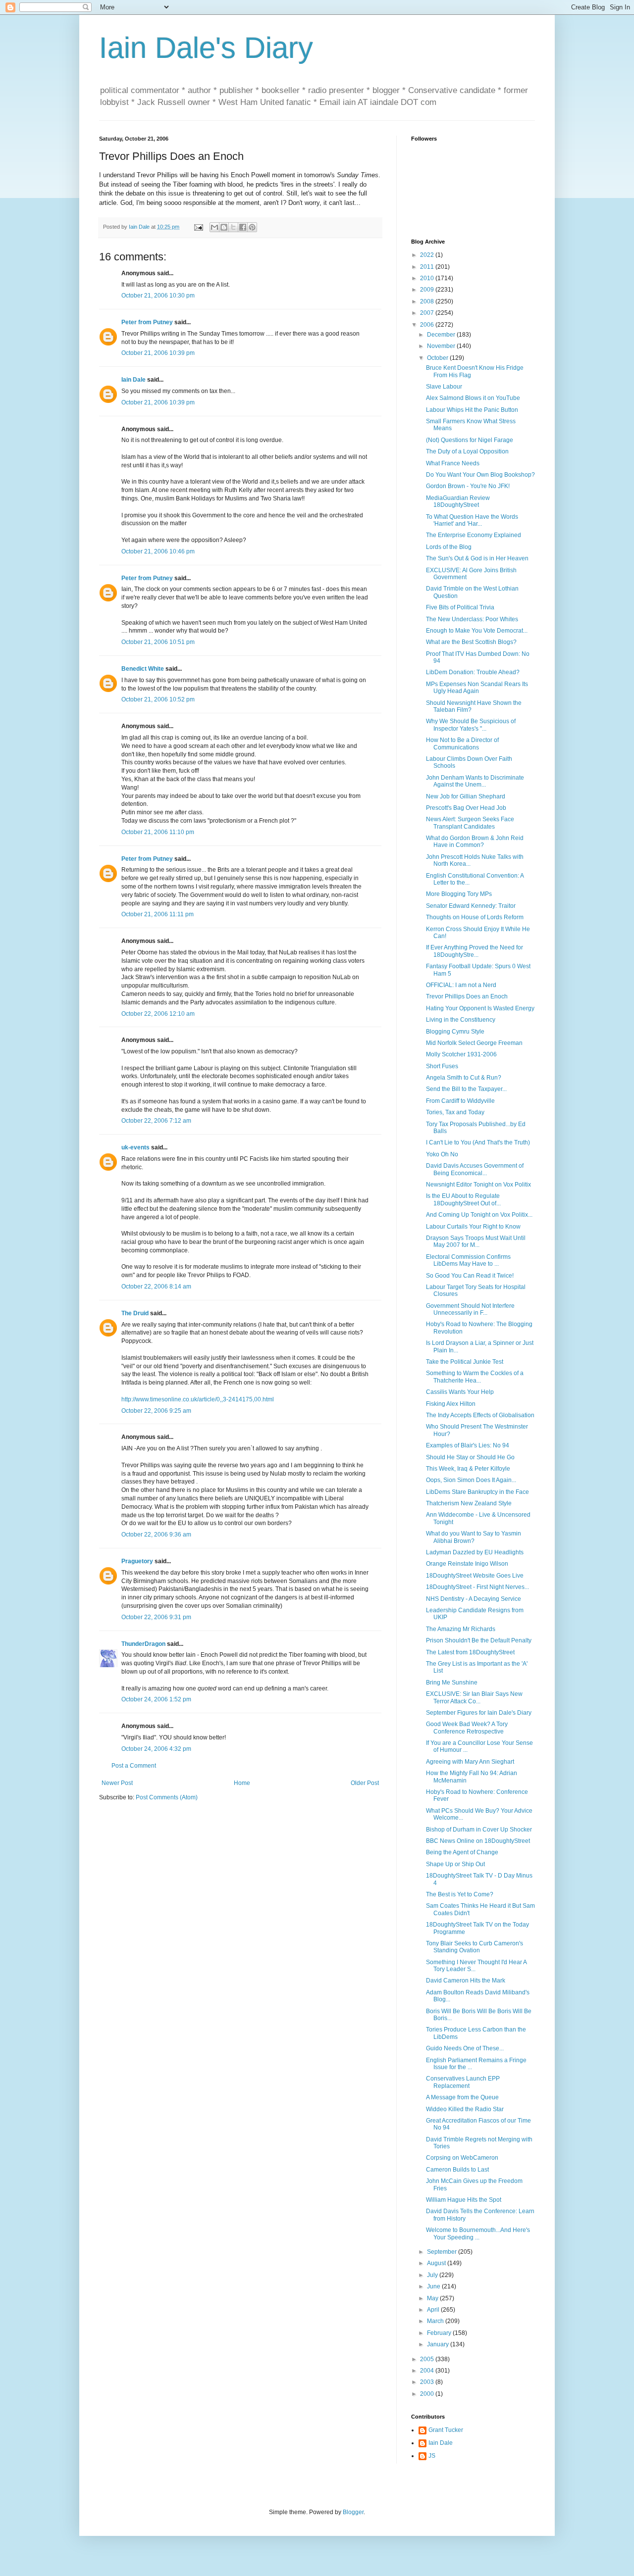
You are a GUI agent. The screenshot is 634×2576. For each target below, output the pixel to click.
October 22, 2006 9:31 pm (156, 1617)
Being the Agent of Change (462, 1852)
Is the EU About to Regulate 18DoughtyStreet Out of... (463, 1199)
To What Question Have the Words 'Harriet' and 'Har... (472, 520)
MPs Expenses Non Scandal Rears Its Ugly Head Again (477, 688)
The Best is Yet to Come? (460, 1894)
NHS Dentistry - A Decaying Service (474, 1599)
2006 (428, 325)
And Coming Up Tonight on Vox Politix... (479, 1215)
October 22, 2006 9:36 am (156, 1535)
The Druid (135, 1313)
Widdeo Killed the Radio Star (465, 2109)
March (436, 2321)
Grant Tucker (446, 2430)
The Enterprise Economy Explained (474, 535)
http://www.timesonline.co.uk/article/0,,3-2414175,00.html (198, 1399)
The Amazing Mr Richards (461, 1629)
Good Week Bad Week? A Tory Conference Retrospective (467, 1728)
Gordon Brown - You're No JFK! (468, 486)
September (443, 2252)
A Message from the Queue (462, 2097)
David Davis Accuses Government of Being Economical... (475, 1169)
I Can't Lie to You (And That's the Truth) (478, 1142)
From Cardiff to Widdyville (460, 1101)
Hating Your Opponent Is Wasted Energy (480, 1008)
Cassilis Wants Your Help (460, 1392)
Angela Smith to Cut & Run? (464, 1078)
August (437, 2263)
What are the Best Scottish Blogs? (471, 642)
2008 (428, 301)
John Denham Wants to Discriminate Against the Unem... (475, 781)
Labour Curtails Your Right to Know (473, 1227)
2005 (428, 2359)
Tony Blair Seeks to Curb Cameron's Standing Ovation (475, 1947)
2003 (428, 2382)
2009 (428, 290)
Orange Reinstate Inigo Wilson (467, 1564)
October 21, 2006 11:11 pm (158, 914)
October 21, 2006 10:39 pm (158, 353)
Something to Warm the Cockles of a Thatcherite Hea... (475, 1377)
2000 (428, 2394)
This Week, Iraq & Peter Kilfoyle (468, 1469)
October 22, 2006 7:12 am (156, 1121)
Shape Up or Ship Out (455, 1864)
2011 (428, 267)
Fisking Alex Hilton (451, 1404)
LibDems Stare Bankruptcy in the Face (477, 1492)
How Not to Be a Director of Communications (462, 743)
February (440, 2333)
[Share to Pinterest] (252, 227)
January (439, 2344)
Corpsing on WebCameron (462, 2158)
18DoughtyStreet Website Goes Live (475, 1576)
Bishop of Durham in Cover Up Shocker (479, 1830)
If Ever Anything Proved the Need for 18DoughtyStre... (475, 951)
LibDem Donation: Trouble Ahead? (473, 672)
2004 (428, 2371)
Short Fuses (442, 1066)
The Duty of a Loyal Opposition (467, 451)
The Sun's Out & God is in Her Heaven (477, 558)
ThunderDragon (143, 1644)
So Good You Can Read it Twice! (470, 1276)
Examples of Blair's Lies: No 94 (468, 1445)
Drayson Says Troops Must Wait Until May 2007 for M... (476, 1241)
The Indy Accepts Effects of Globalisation (480, 1415)
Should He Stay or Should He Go (470, 1457)
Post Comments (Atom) (167, 1797)
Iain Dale (133, 380)
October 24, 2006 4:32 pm (156, 1749)
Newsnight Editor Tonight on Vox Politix (478, 1185)
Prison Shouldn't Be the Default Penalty (479, 1640)
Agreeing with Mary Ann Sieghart (470, 1762)
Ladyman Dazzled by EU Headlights (475, 1552)
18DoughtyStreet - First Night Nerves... (477, 1587)
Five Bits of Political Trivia (460, 607)
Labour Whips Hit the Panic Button (472, 410)
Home (242, 1783)
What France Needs (453, 463)
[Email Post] (198, 227)
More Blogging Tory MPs (459, 894)
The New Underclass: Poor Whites (472, 619)
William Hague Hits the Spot (464, 2200)
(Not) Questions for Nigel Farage (470, 440)
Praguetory (137, 1561)
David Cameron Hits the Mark (466, 1981)
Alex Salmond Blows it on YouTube (473, 398)
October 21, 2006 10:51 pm (158, 642)
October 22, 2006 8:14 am (156, 1287)
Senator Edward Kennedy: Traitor (471, 906)
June (434, 2286)
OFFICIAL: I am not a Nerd (461, 985)
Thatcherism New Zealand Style (469, 1503)
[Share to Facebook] (243, 227)
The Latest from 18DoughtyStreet (470, 1652)
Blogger (353, 2512)
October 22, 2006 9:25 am (156, 1411)
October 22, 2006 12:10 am (158, 1014)
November (442, 346)
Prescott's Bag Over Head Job (466, 808)
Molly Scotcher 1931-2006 (461, 1054)
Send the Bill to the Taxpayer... (466, 1089)
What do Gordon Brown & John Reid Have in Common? (475, 842)
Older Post (365, 1783)
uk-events (135, 1147)
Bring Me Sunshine (452, 1683)
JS (432, 2456)
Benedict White (143, 669)
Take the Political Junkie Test (465, 1362)
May (433, 2298)
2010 (428, 278)
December (442, 335)
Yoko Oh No (442, 1154)
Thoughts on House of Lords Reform (475, 917)
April (434, 2310)
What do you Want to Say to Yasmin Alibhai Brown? (474, 1537)
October (438, 358)
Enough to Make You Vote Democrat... (477, 631)
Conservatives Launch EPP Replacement (463, 2082)
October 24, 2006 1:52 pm (156, 1699)
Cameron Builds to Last (457, 2170)
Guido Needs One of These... (465, 2048)
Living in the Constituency (461, 1020)
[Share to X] (233, 227)
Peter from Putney (147, 322)
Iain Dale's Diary (206, 48)
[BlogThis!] (224, 227)
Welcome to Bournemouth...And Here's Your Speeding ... (478, 2233)
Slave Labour (444, 387)
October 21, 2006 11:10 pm (158, 832)
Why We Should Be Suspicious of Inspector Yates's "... (471, 725)
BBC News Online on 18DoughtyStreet (478, 1841)
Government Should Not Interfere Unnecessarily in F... (470, 1309)
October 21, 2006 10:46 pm (158, 551)
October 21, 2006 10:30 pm (158, 296)
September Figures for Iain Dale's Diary (479, 1713)
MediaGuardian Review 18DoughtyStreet (458, 501)
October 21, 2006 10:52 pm (158, 699)
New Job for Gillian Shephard (466, 796)
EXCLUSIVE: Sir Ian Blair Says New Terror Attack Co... (474, 1697)
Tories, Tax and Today (455, 1112)
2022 (428, 255)
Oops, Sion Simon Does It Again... (471, 1480)
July (433, 2275)
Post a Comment (134, 1766)
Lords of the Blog (449, 547)
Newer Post (117, 1783)
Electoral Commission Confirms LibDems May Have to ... (468, 1260)
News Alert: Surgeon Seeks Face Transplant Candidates (470, 823)
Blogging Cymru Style (455, 1032)
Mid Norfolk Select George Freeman (474, 1043)
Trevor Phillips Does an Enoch (467, 996)
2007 (428, 313)
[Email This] (214, 227)
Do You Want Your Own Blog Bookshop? (480, 475)
